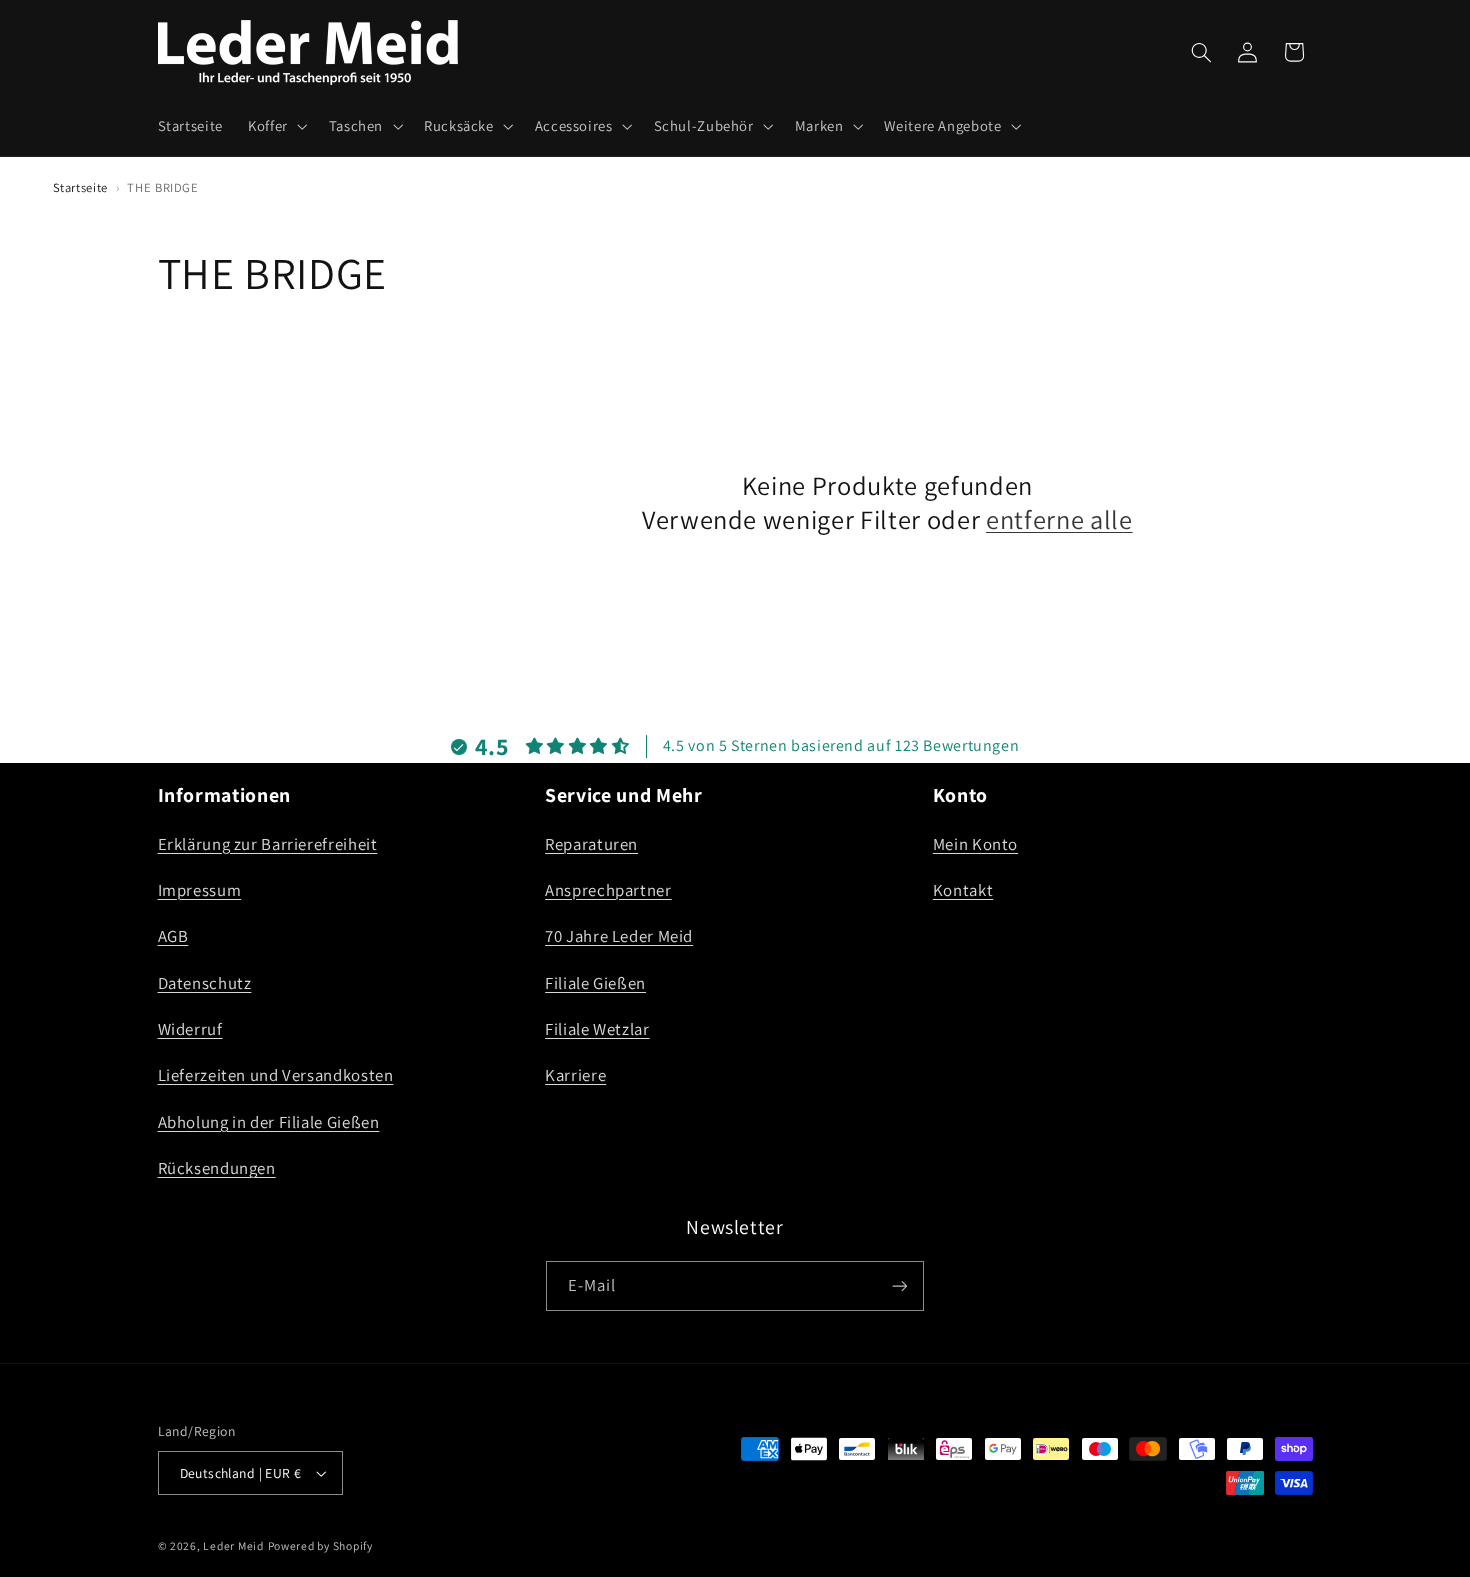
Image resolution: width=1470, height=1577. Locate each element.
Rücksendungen (217, 1168)
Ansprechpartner (608, 889)
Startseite (80, 187)
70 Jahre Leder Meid (619, 936)
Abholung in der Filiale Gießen (269, 1121)
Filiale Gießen (595, 982)
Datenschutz (205, 982)
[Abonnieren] (900, 1285)
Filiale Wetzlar (597, 1029)
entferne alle (1059, 520)
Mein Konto (975, 843)
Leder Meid (233, 1545)
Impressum (200, 889)
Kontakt (963, 889)
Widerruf (190, 1029)
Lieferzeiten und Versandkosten (276, 1075)
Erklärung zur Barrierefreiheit (268, 843)
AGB (173, 936)
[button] (275, 126)
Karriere (575, 1075)
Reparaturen (591, 843)
